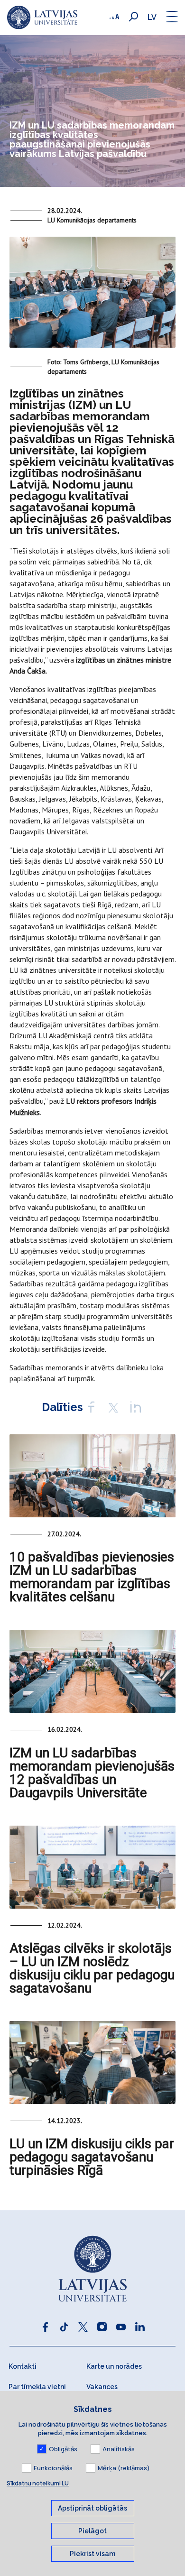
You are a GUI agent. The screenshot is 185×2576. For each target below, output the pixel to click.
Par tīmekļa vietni (37, 2387)
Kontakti (23, 2366)
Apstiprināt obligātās (92, 2508)
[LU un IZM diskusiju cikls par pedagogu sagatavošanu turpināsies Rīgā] (92, 2063)
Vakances (102, 2387)
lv (152, 17)
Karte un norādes (114, 2366)
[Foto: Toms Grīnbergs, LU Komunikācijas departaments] (92, 296)
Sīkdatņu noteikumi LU (38, 2483)
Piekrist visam (92, 2554)
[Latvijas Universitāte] (42, 18)
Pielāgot (92, 2531)
